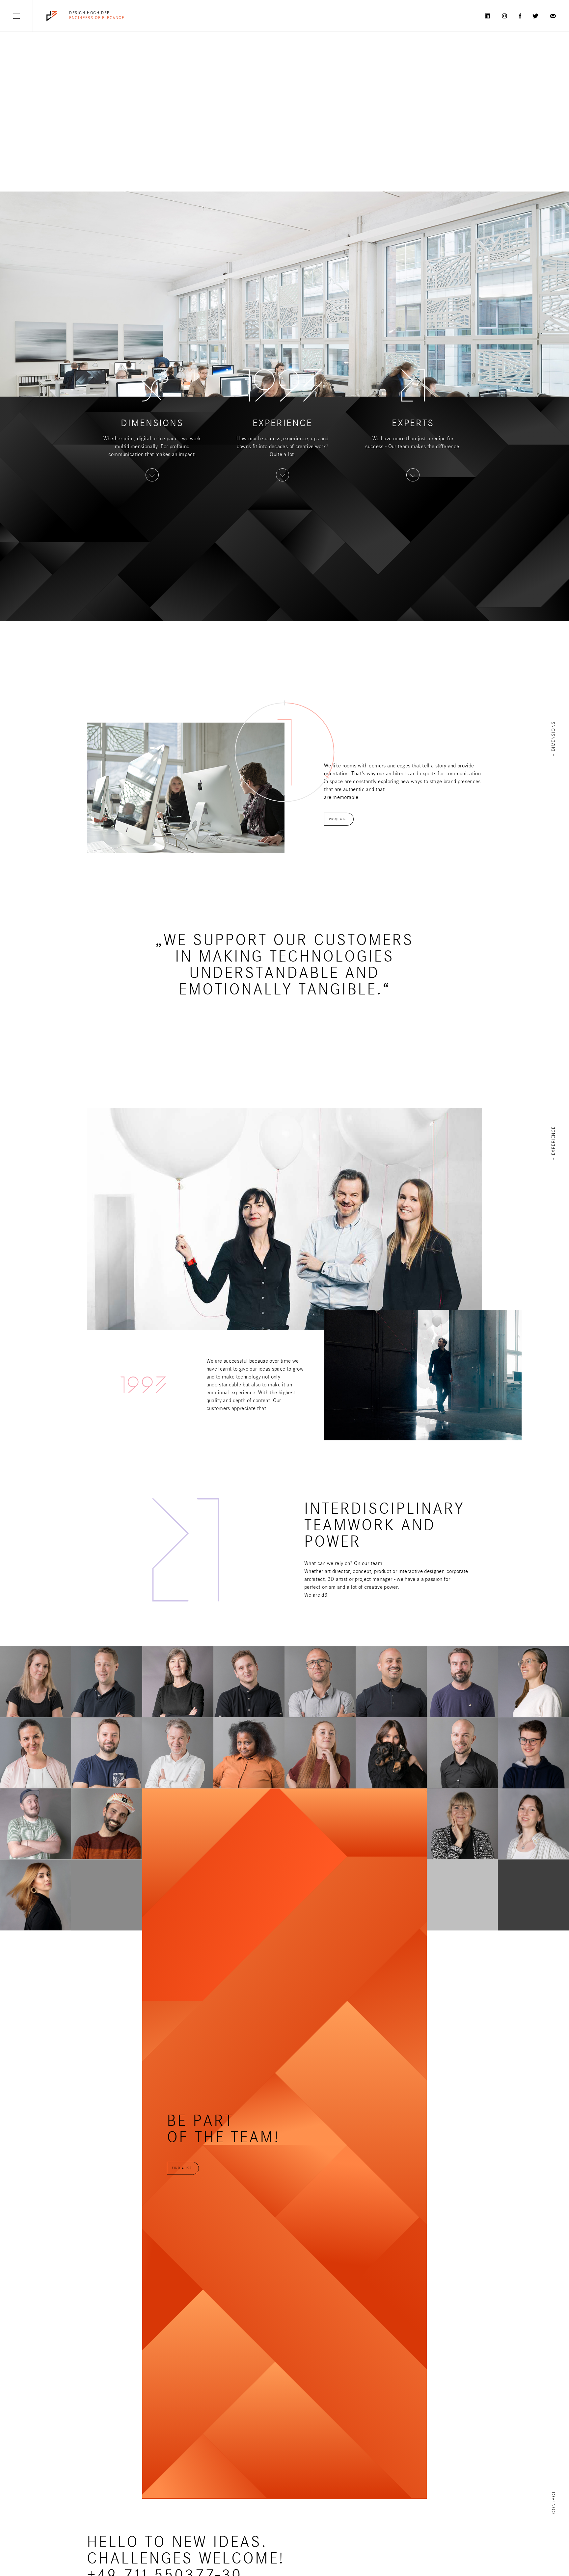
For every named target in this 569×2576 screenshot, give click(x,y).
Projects (338, 819)
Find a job (182, 2168)
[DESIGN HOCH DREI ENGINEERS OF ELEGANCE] (52, 16)
